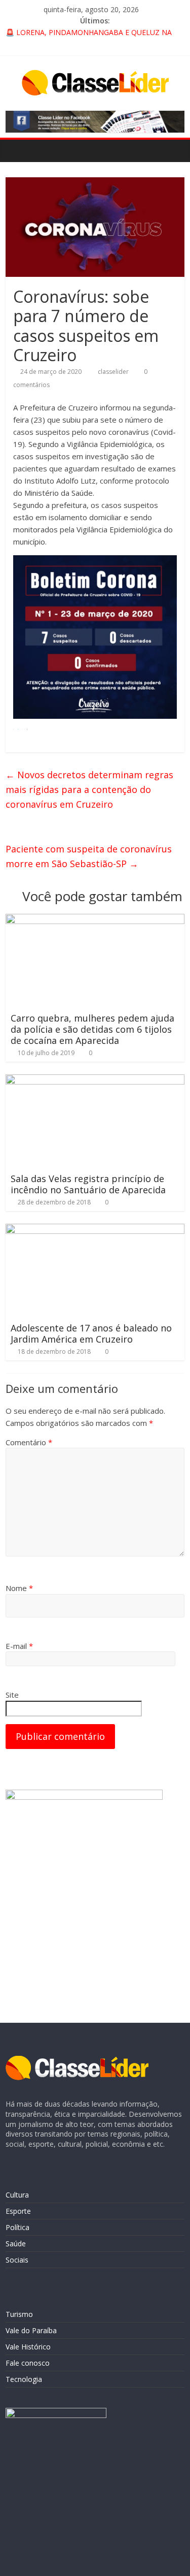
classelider (114, 372)
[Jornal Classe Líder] (16, 150)
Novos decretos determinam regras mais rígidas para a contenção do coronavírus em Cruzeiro (89, 789)
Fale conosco (28, 2363)
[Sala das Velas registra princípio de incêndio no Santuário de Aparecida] (95, 1080)
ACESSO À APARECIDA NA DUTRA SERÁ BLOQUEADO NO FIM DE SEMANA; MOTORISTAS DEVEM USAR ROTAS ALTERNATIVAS (88, 34)
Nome (19, 1588)
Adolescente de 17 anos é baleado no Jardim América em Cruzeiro (91, 1333)
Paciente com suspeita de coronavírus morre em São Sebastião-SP (89, 856)
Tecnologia (24, 2379)
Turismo (19, 2314)
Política (17, 2227)
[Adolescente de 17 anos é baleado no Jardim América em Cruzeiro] (95, 1230)
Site (12, 1695)
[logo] (77, 2061)
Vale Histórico (28, 2347)
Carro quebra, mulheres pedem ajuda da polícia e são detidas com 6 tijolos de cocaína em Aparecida (92, 1029)
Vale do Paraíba (31, 2330)
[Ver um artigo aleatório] (174, 150)
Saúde (16, 2244)
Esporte (18, 2211)
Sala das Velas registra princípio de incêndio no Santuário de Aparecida (88, 1184)
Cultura (17, 2195)
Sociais (17, 2260)
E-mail (19, 1646)
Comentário (29, 1442)
